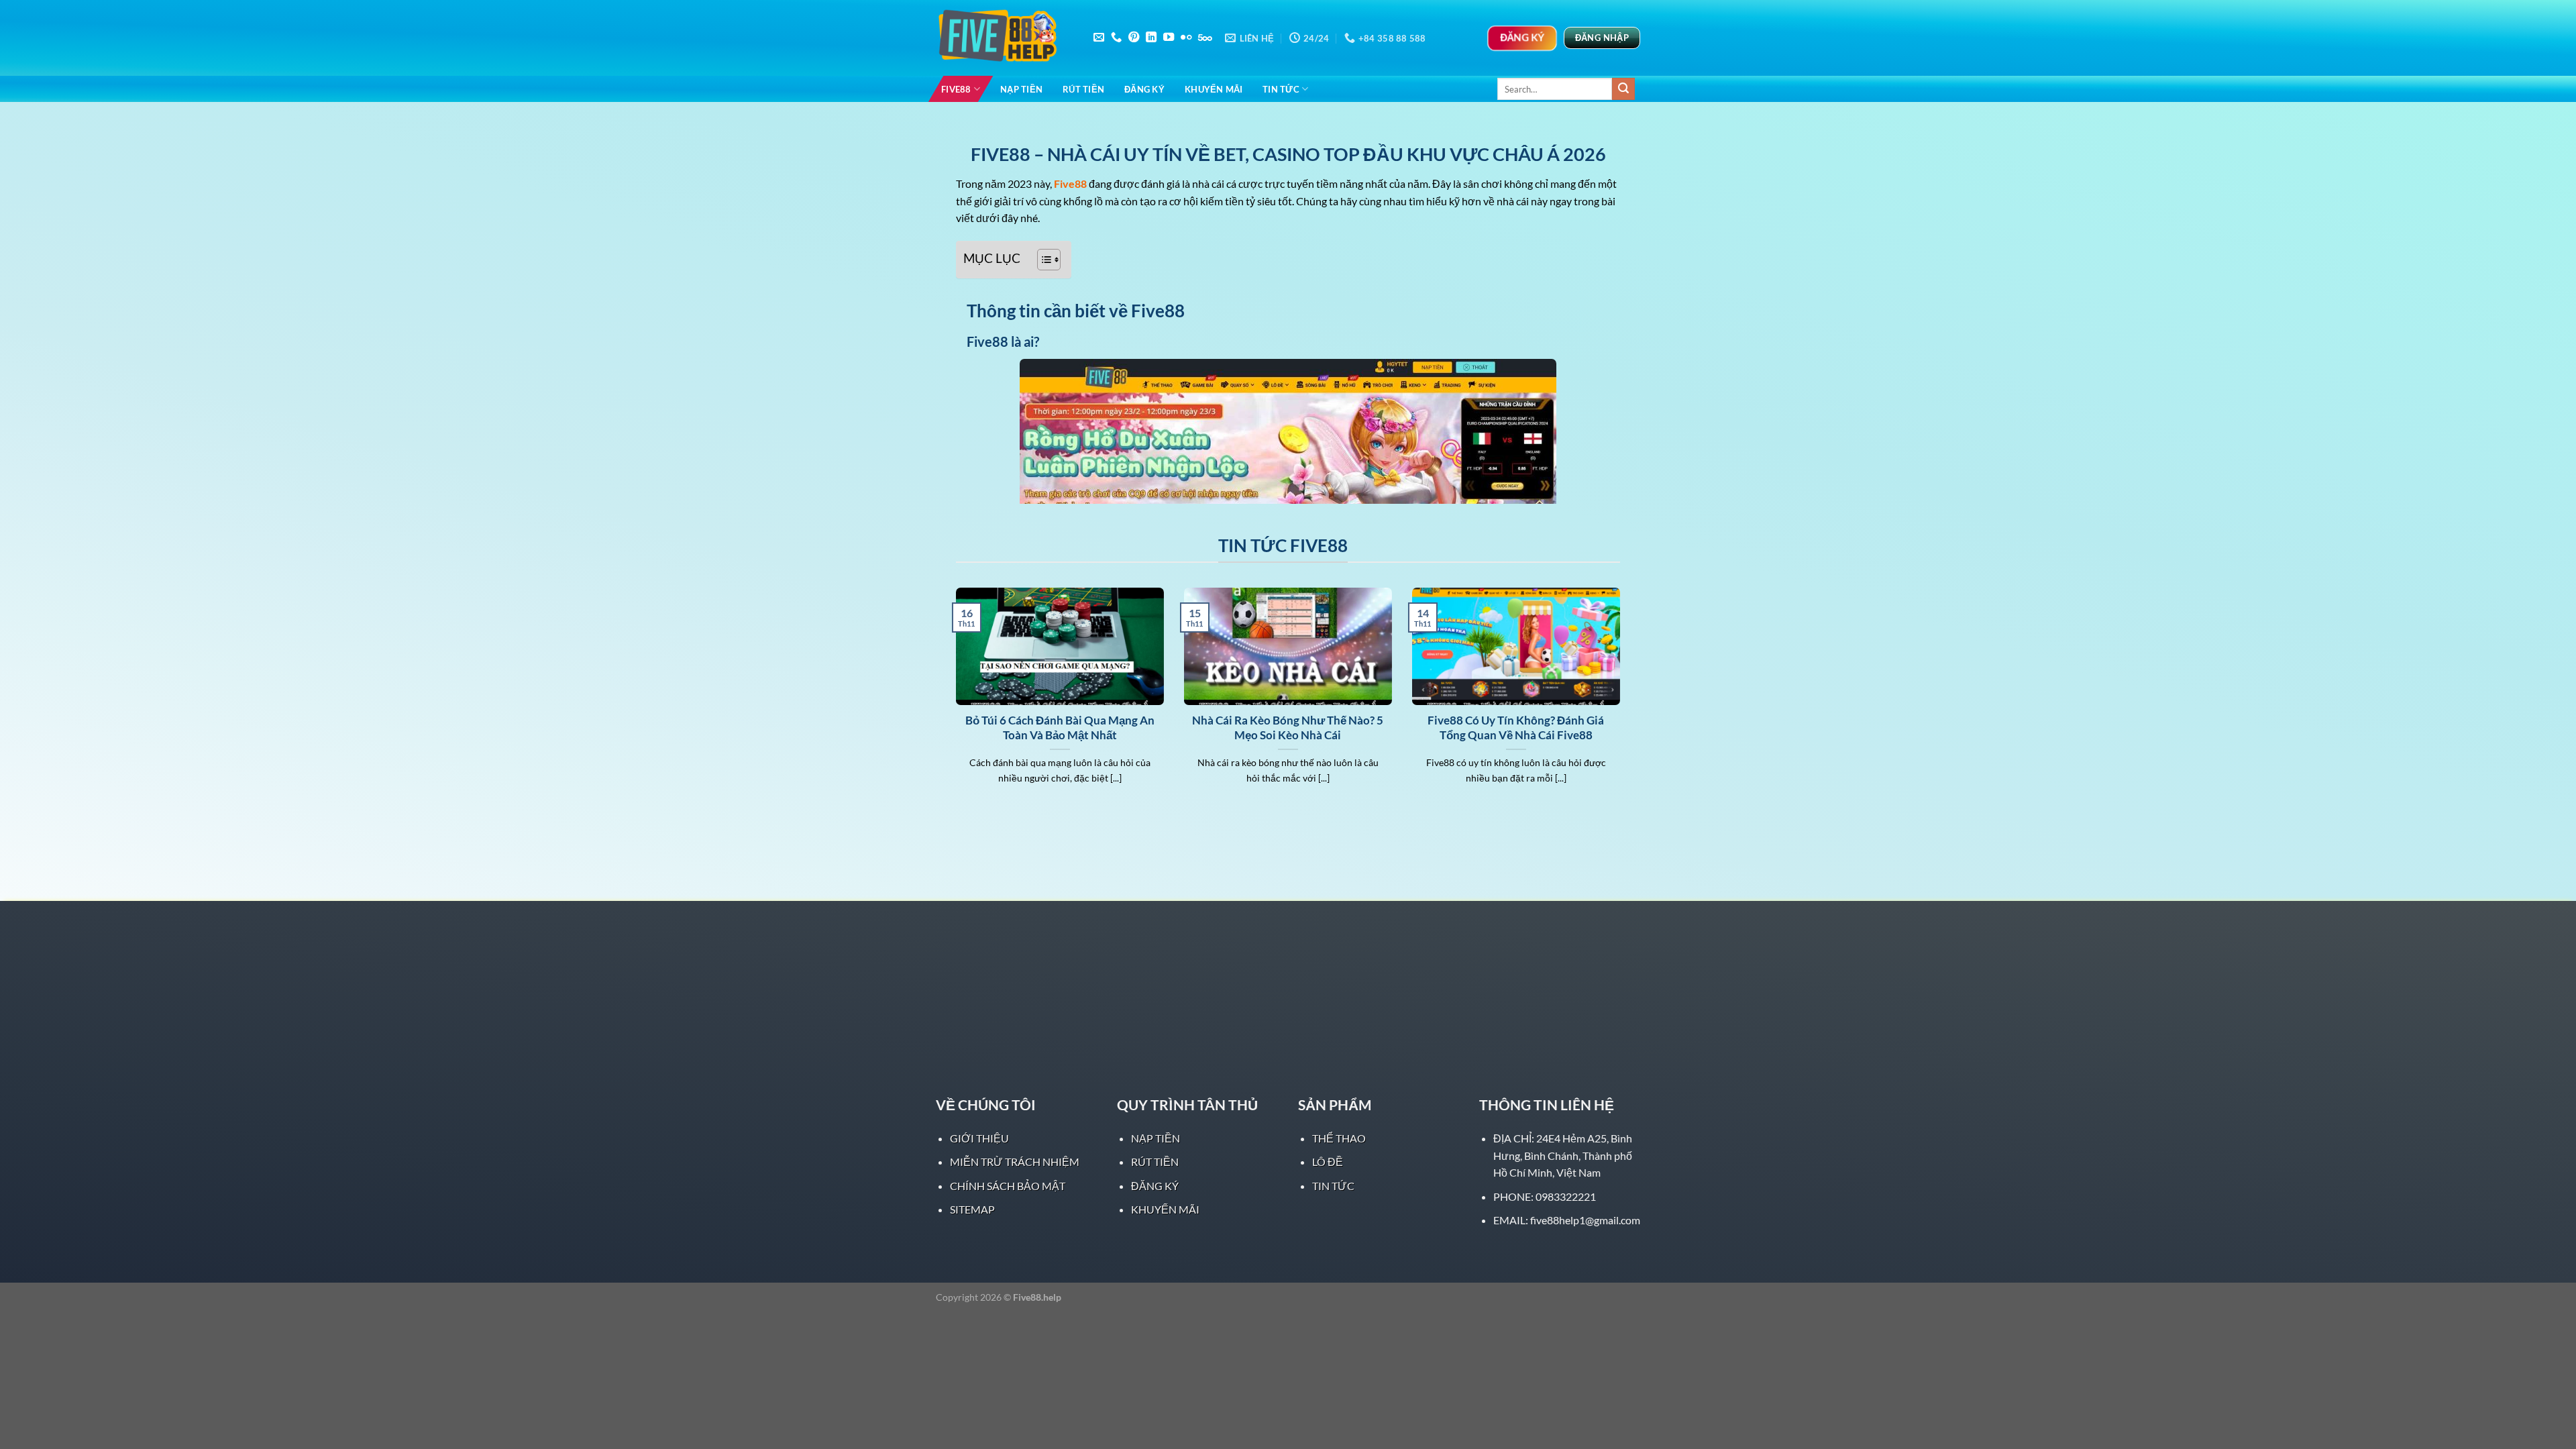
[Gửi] (1623, 89)
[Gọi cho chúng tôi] (1116, 38)
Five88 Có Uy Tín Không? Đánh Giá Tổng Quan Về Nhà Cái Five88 (1516, 728)
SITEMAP (972, 1209)
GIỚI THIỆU (979, 1138)
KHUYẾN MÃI (1214, 89)
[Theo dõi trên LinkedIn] (1151, 38)
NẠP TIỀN (1021, 89)
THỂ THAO (1339, 1138)
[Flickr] (1186, 38)
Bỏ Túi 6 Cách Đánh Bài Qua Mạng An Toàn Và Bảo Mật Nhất (1060, 728)
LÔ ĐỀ (1328, 1162)
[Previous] (953, 703)
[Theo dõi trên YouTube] (1169, 38)
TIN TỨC (1281, 89)
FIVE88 (956, 89)
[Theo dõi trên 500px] (1205, 38)
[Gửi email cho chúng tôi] (1099, 38)
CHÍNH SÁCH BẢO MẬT (1008, 1186)
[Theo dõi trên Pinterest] (1134, 38)
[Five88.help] (1003, 38)
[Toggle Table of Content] (1042, 260)
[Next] (1623, 703)
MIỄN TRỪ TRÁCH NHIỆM (1015, 1162)
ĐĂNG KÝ (1144, 89)
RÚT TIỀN (1083, 89)
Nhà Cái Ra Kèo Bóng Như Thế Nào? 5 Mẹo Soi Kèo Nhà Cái (1288, 728)
